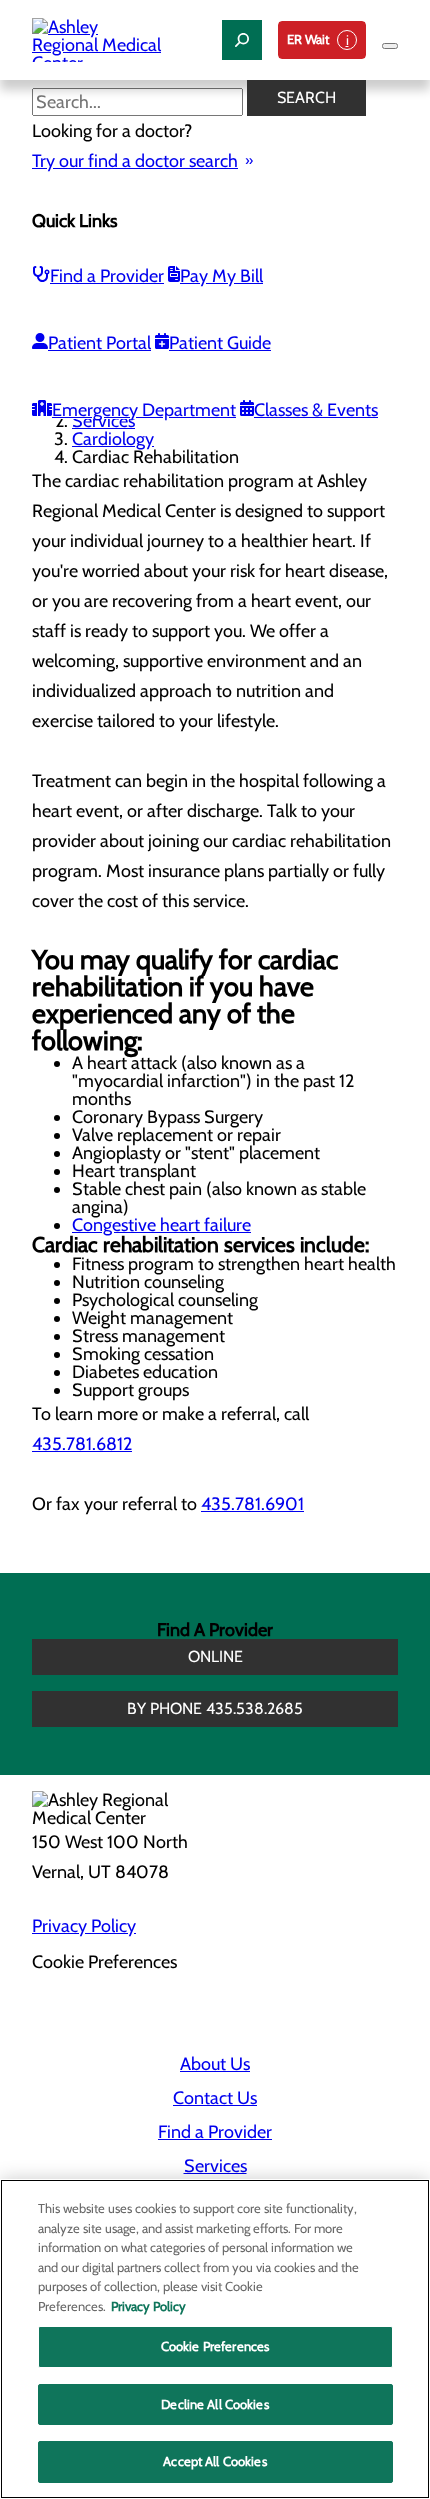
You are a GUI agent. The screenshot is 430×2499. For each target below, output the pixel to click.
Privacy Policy (84, 1926)
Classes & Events (316, 410)
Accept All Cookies (214, 2461)
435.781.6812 (82, 1444)
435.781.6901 (252, 1504)
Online (215, 1656)
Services (103, 421)
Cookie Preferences (215, 2346)
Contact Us (215, 2098)
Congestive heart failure (161, 1225)
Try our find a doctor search (135, 161)
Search (306, 97)
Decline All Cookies (214, 2404)
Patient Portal (99, 343)
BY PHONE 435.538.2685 (215, 1708)
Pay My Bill (221, 276)
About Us (215, 2064)
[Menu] (390, 46)
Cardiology (113, 439)
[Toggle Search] (242, 40)
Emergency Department (144, 410)
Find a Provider (107, 276)
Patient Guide (220, 343)
